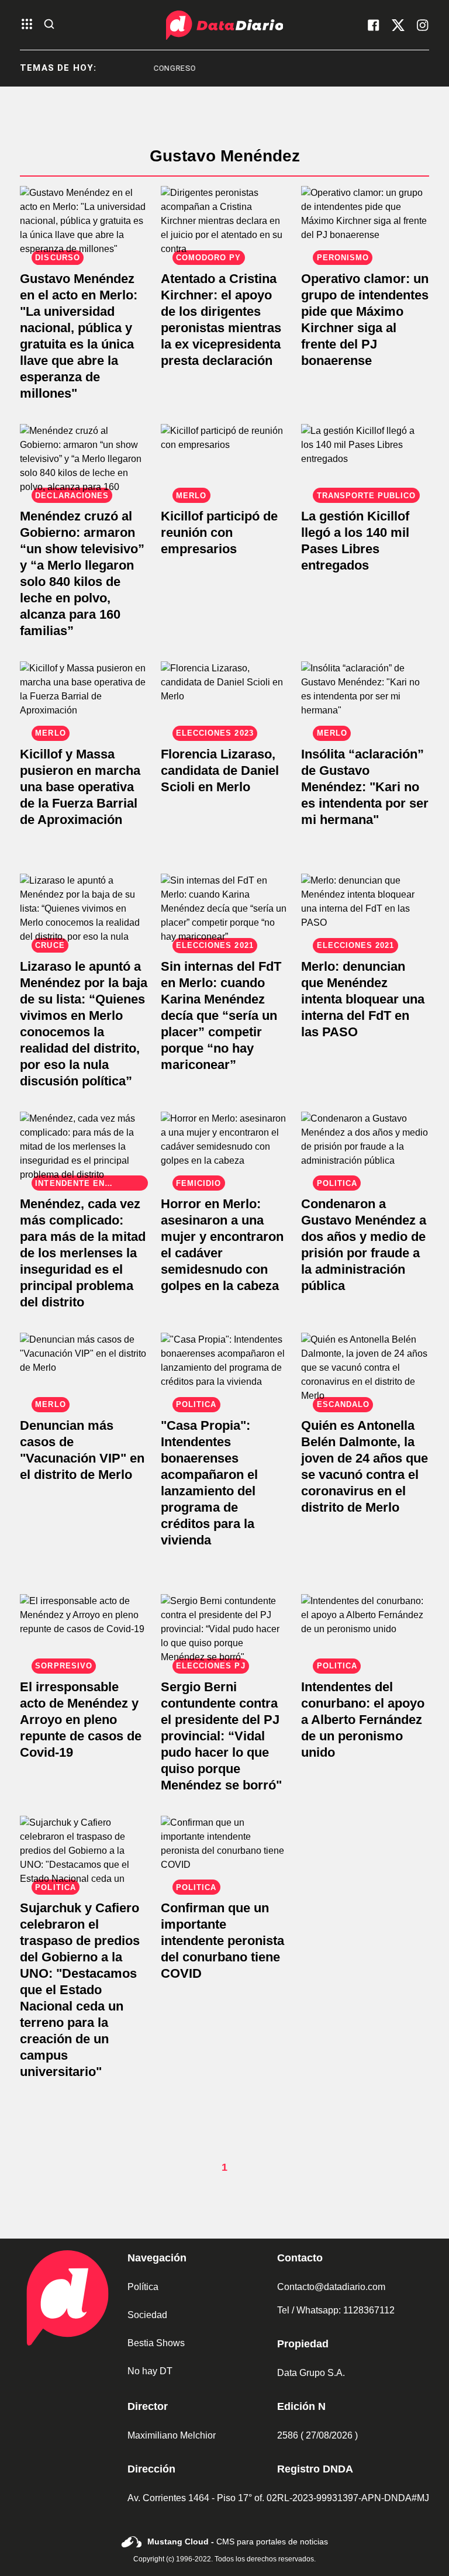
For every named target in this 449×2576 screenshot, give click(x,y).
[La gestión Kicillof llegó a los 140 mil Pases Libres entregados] (365, 460)
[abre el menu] (27, 25)
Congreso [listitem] (151, 68)
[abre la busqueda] (49, 25)
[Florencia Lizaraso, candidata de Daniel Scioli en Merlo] (225, 697)
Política (143, 2287)
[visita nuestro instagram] (423, 25)
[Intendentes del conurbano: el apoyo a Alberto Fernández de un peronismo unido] (365, 1630)
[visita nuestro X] (398, 25)
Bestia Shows (156, 2343)
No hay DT (150, 2371)
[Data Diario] (224, 25)
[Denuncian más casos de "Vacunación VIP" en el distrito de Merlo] (84, 1369)
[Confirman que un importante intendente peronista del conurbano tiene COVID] (225, 1852)
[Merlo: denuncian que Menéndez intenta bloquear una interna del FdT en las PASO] (365, 910)
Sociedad (147, 2315)
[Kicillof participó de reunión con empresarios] (225, 460)
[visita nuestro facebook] (374, 25)
